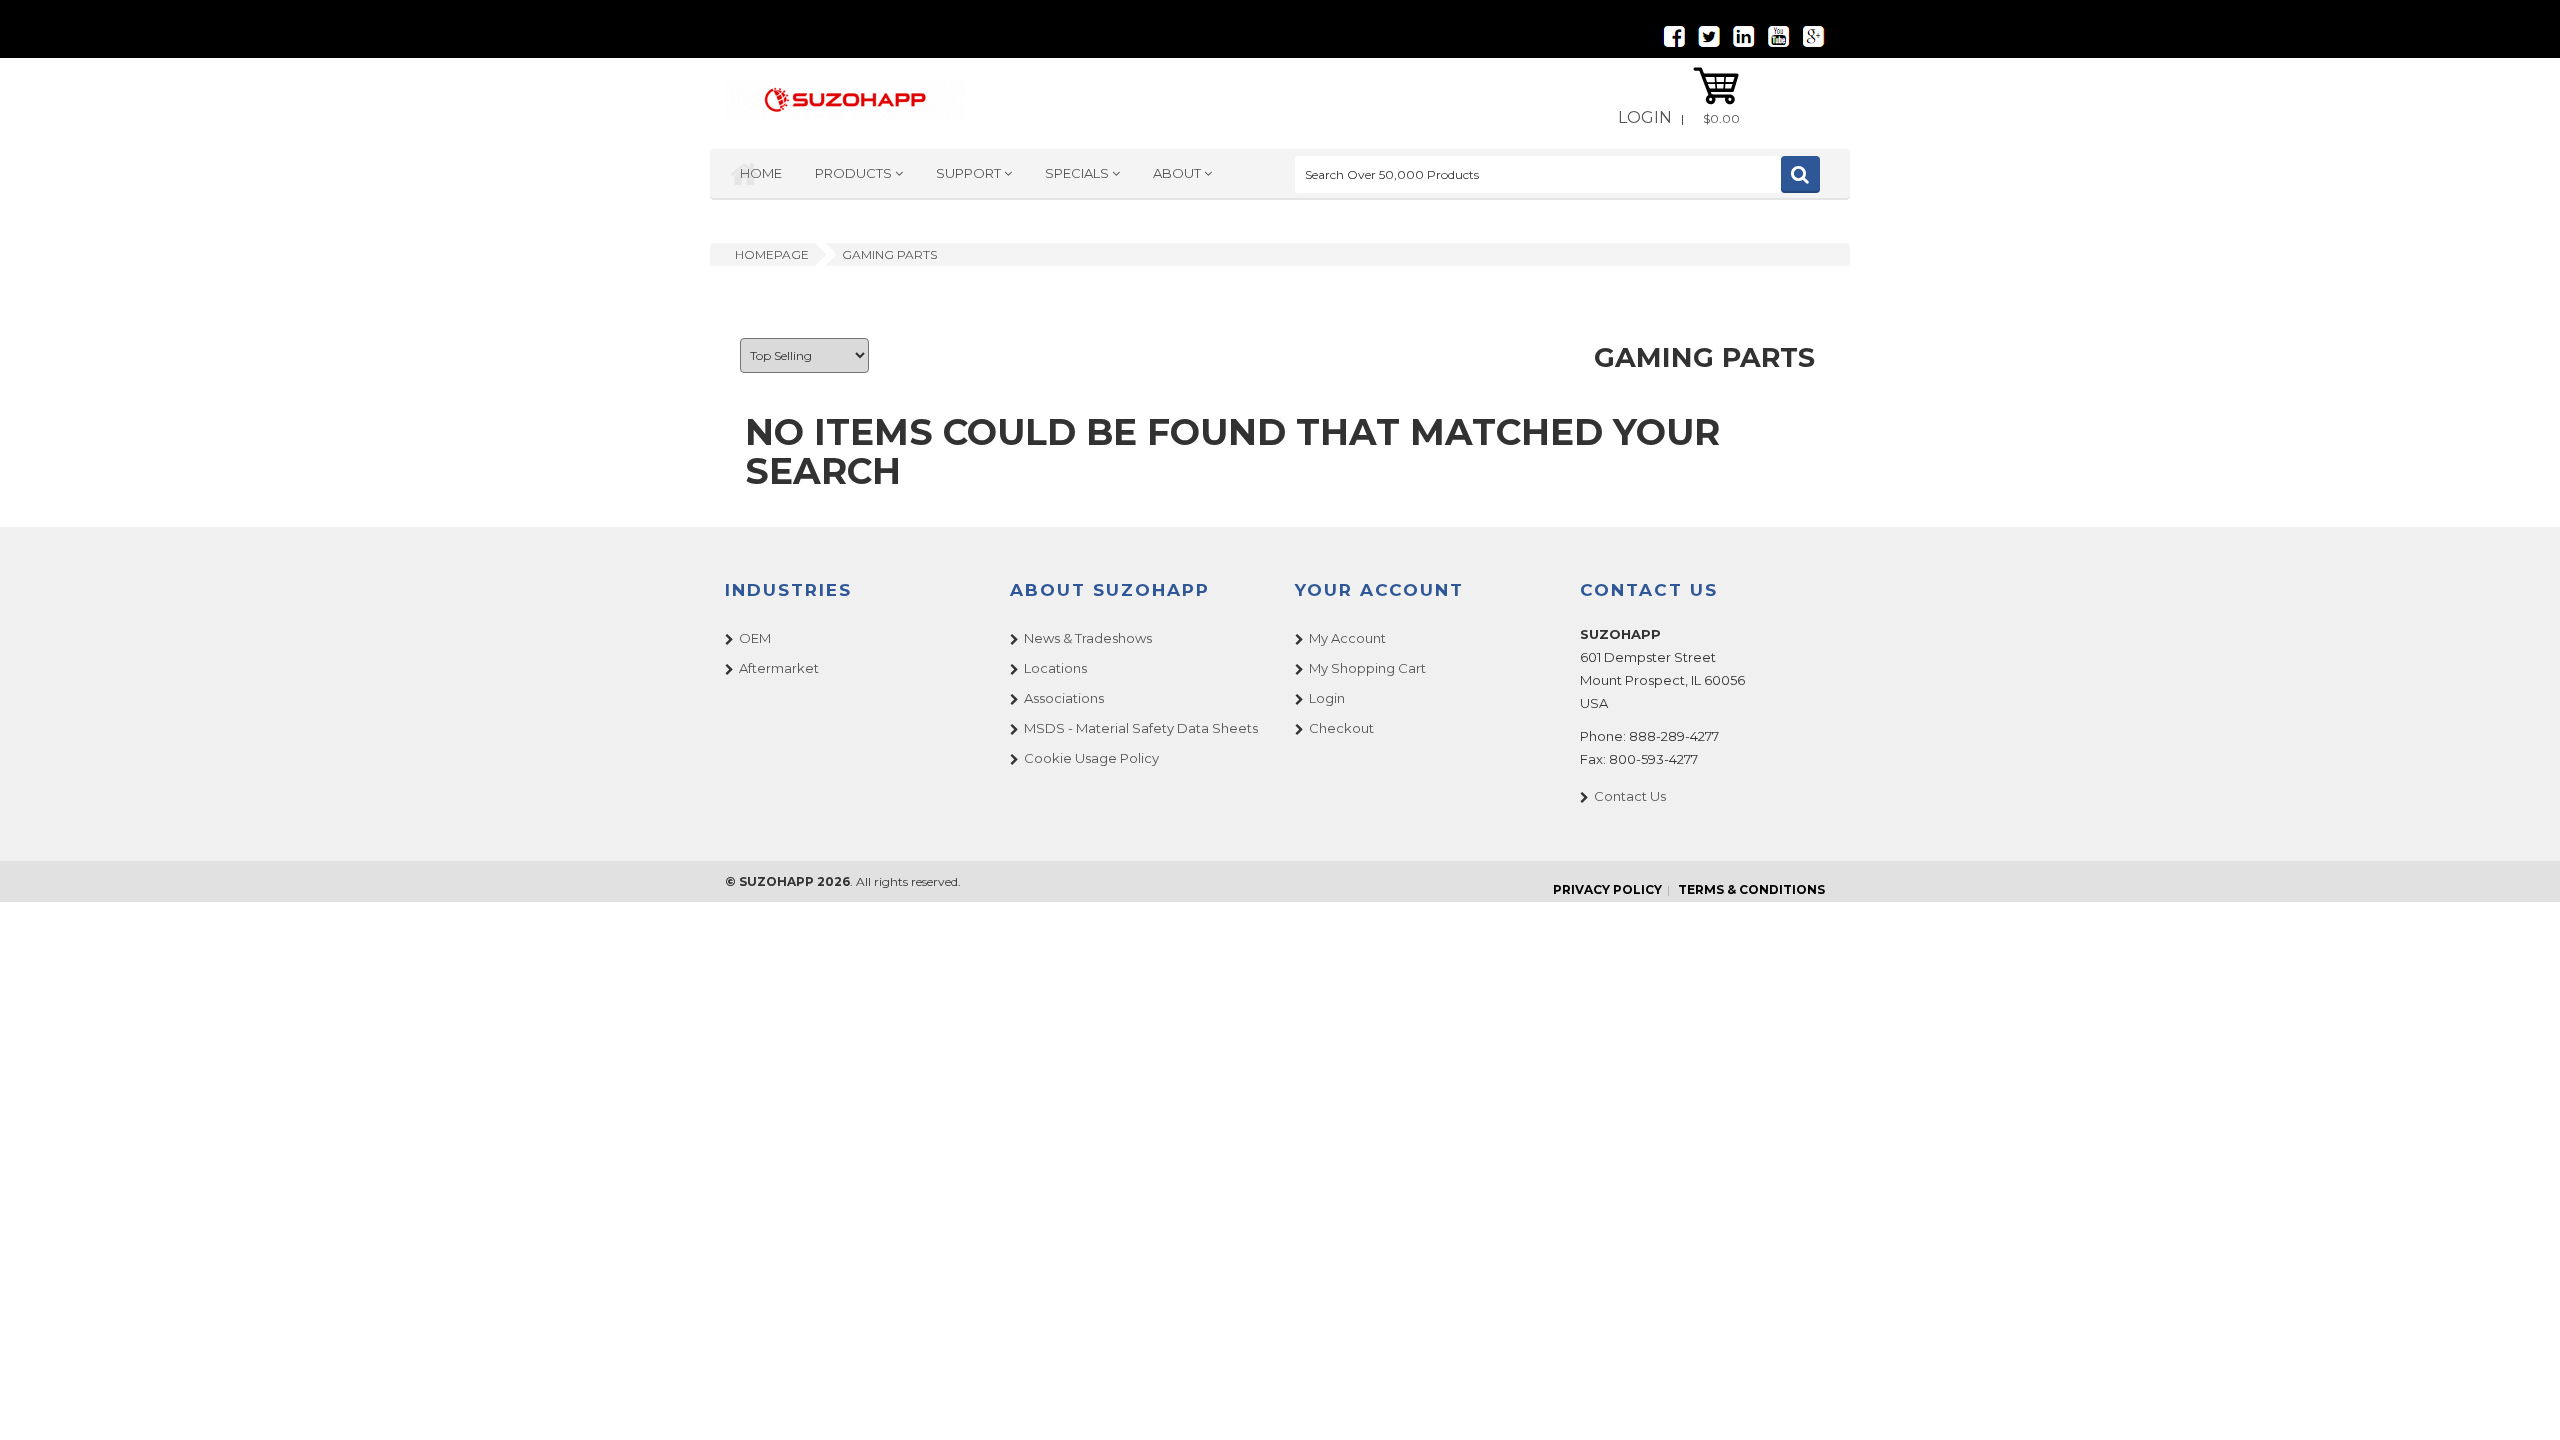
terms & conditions (1751, 889)
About (1178, 173)
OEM (755, 638)
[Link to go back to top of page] (2520, 1400)
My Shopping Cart (1367, 668)
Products (855, 173)
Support (970, 173)
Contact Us (1630, 796)
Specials (1078, 173)
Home (761, 173)
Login (1645, 117)
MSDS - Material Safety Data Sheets (1141, 728)
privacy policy (1607, 889)
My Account (1347, 638)
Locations (1055, 668)
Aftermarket (779, 668)
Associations (1064, 698)
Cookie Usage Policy (1091, 758)
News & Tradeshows (1088, 638)
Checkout (1341, 728)
